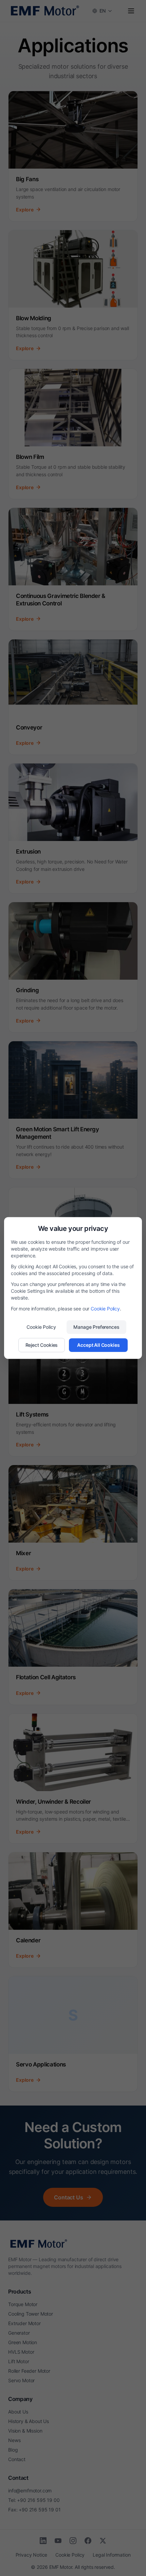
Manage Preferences (96, 1327)
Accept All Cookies (98, 1345)
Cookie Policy (105, 1309)
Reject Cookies (42, 1345)
